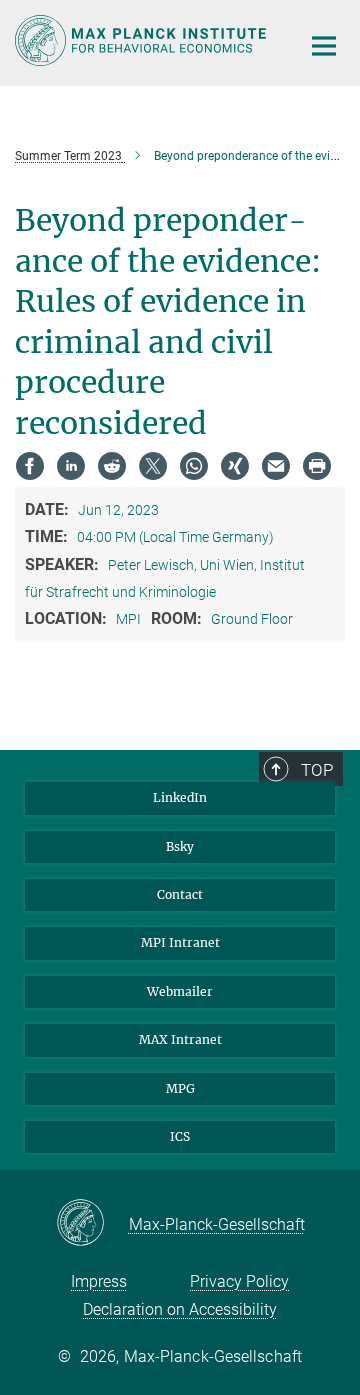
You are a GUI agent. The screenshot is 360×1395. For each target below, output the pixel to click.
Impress (99, 1281)
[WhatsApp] (194, 466)
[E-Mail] (276, 466)
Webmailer (180, 991)
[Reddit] (112, 466)
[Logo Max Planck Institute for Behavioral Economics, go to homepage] (142, 40)
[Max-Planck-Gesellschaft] (92, 1224)
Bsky (180, 846)
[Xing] (235, 466)
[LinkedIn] (71, 466)
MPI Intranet (180, 942)
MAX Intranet (180, 1039)
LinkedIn (180, 797)
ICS (180, 1136)
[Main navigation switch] (324, 46)
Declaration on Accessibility (180, 1309)
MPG (180, 1088)
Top (317, 770)
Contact (180, 894)
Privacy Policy (239, 1281)
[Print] (317, 466)
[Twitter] (153, 466)
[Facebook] (30, 466)
